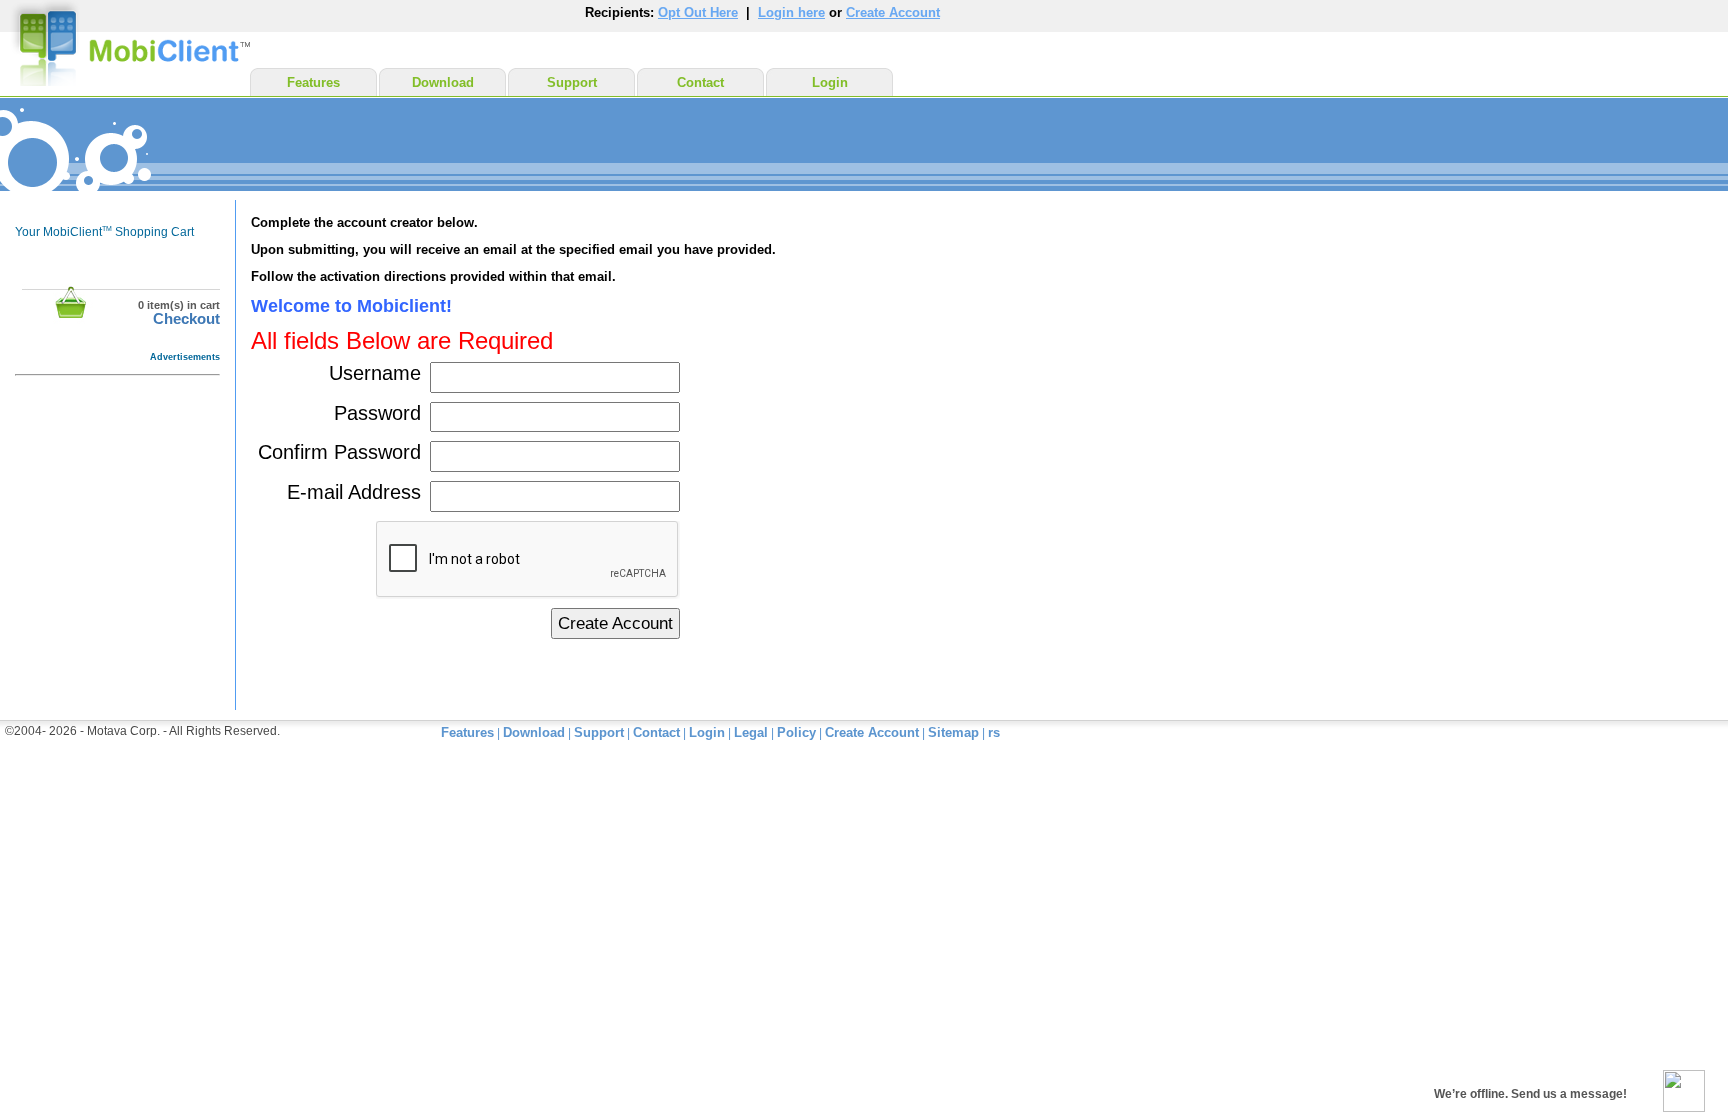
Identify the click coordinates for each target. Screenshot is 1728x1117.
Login (830, 82)
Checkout (186, 319)
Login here (791, 12)
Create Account (893, 12)
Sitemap (953, 732)
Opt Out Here (698, 12)
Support (572, 82)
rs (994, 732)
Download (443, 82)
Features (313, 82)
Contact (700, 82)
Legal (751, 732)
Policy (796, 732)
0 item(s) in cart (179, 305)
